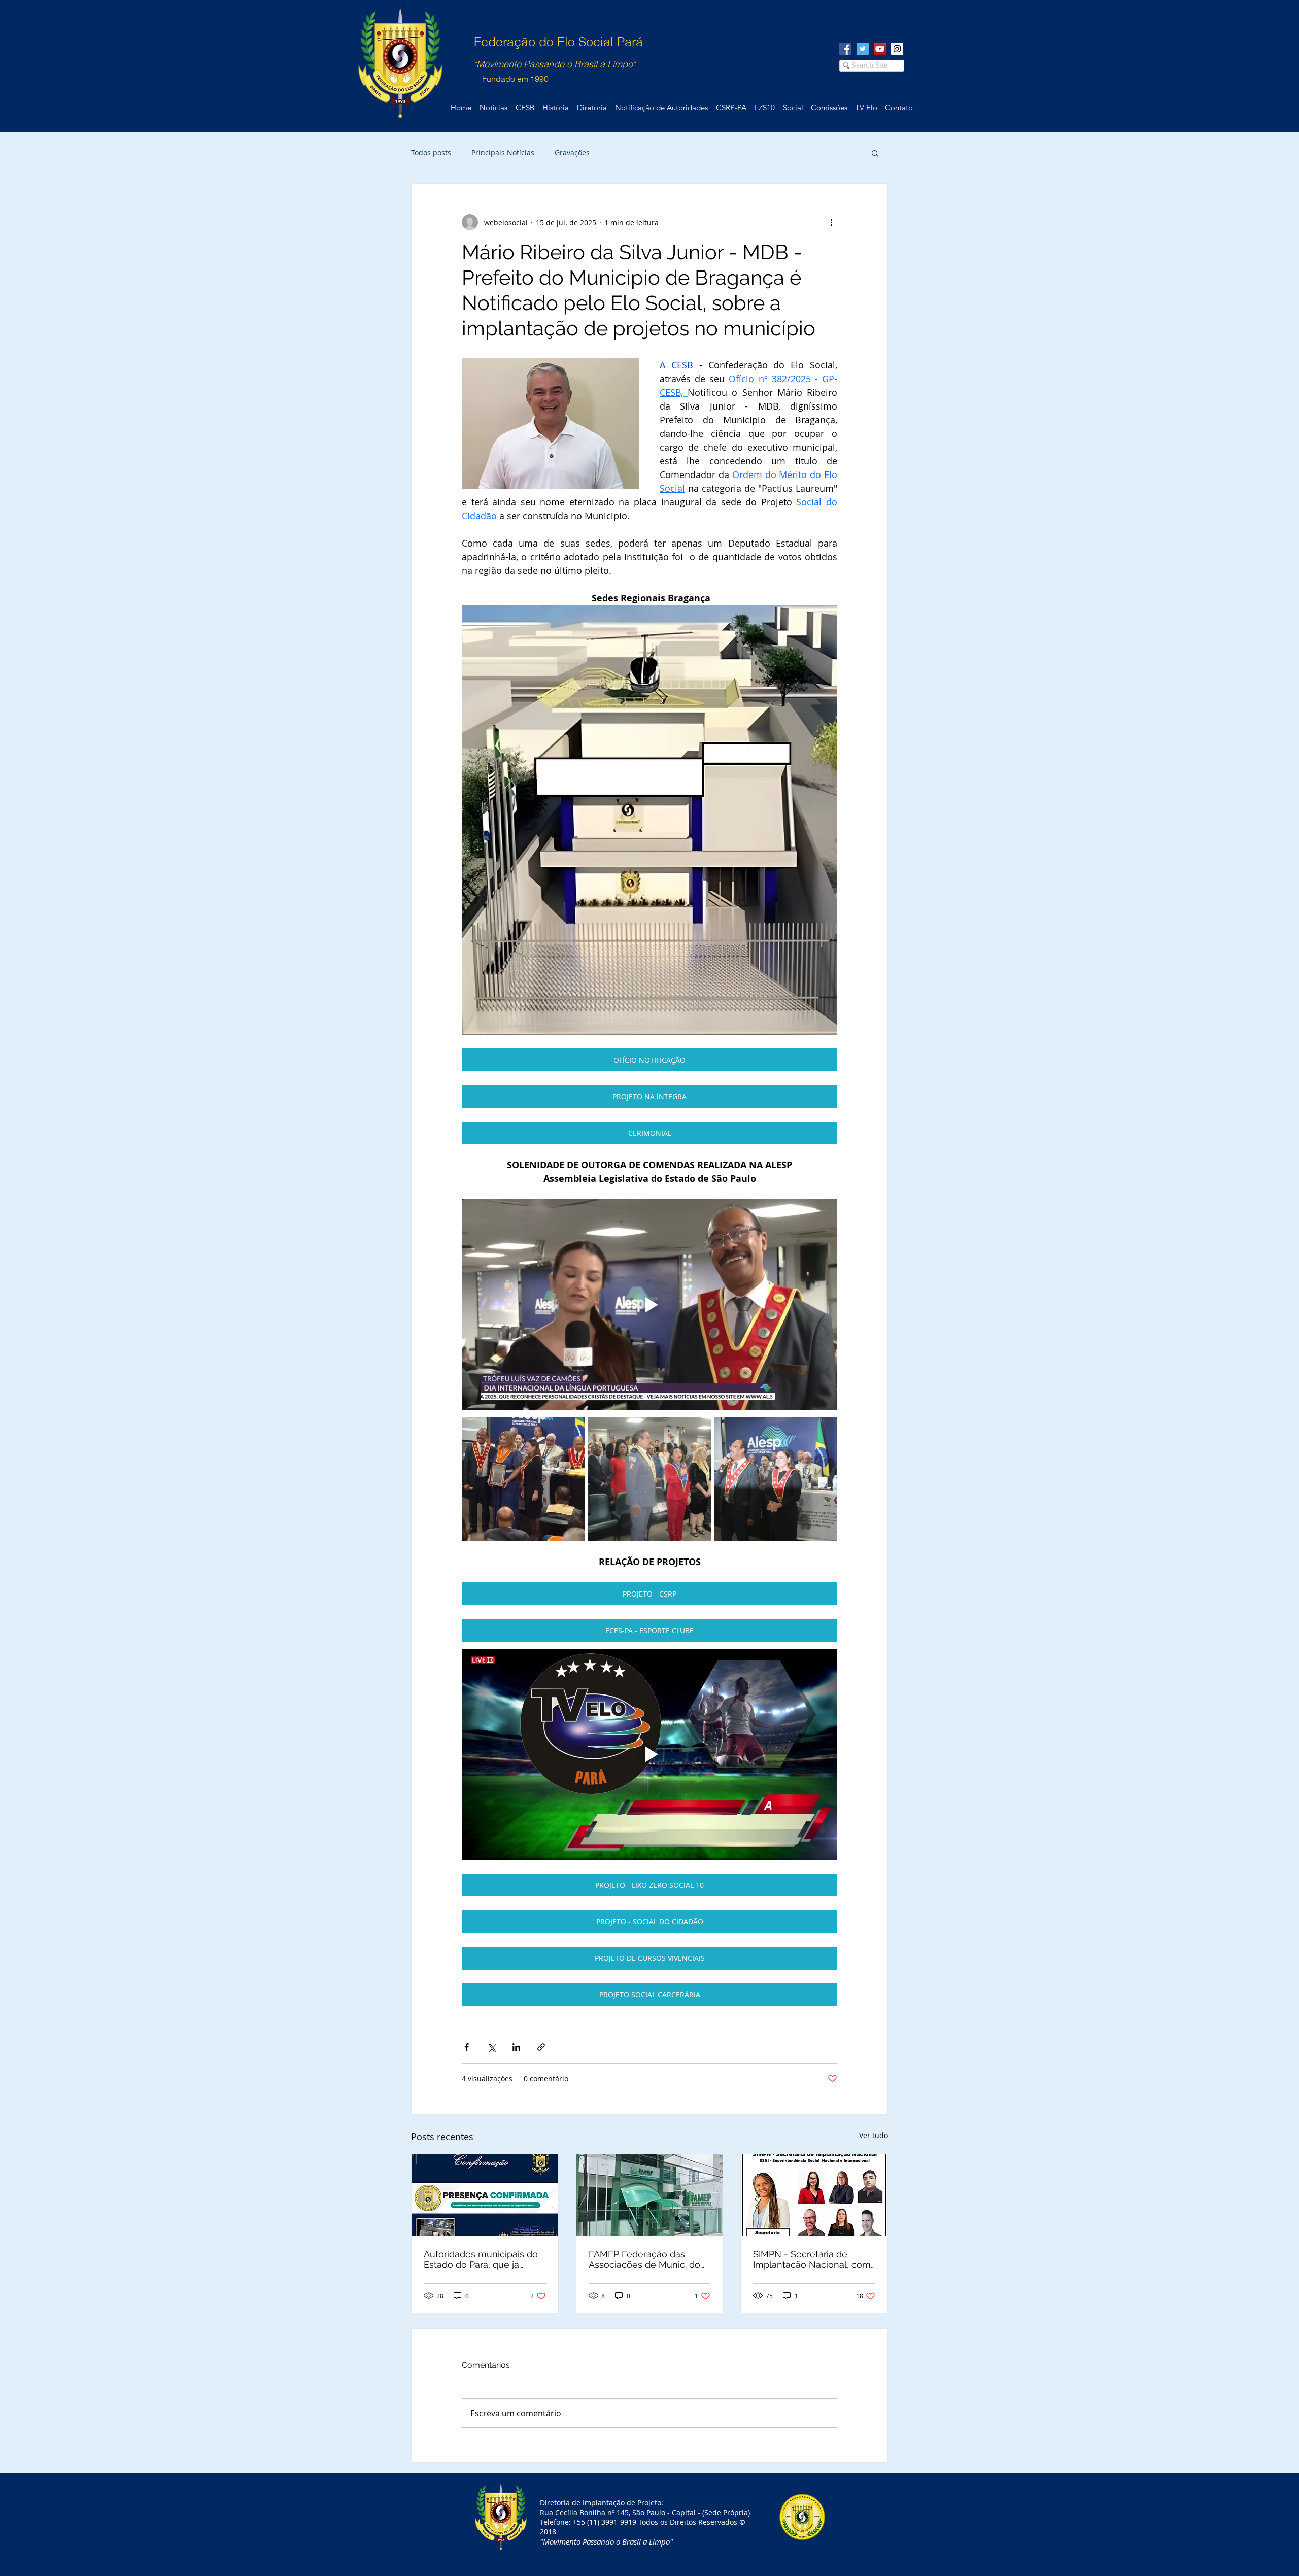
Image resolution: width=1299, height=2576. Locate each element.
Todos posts (431, 152)
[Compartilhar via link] (541, 2047)
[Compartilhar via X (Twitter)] (491, 2047)
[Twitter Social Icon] (863, 49)
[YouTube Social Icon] (880, 49)
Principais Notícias (503, 152)
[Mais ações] (831, 222)
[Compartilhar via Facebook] (467, 2047)
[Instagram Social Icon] (897, 49)
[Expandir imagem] (523, 1479)
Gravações (572, 152)
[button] (875, 153)
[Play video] (649, 1305)
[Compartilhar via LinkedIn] (516, 2047)
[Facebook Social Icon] (845, 49)
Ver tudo (874, 2135)
